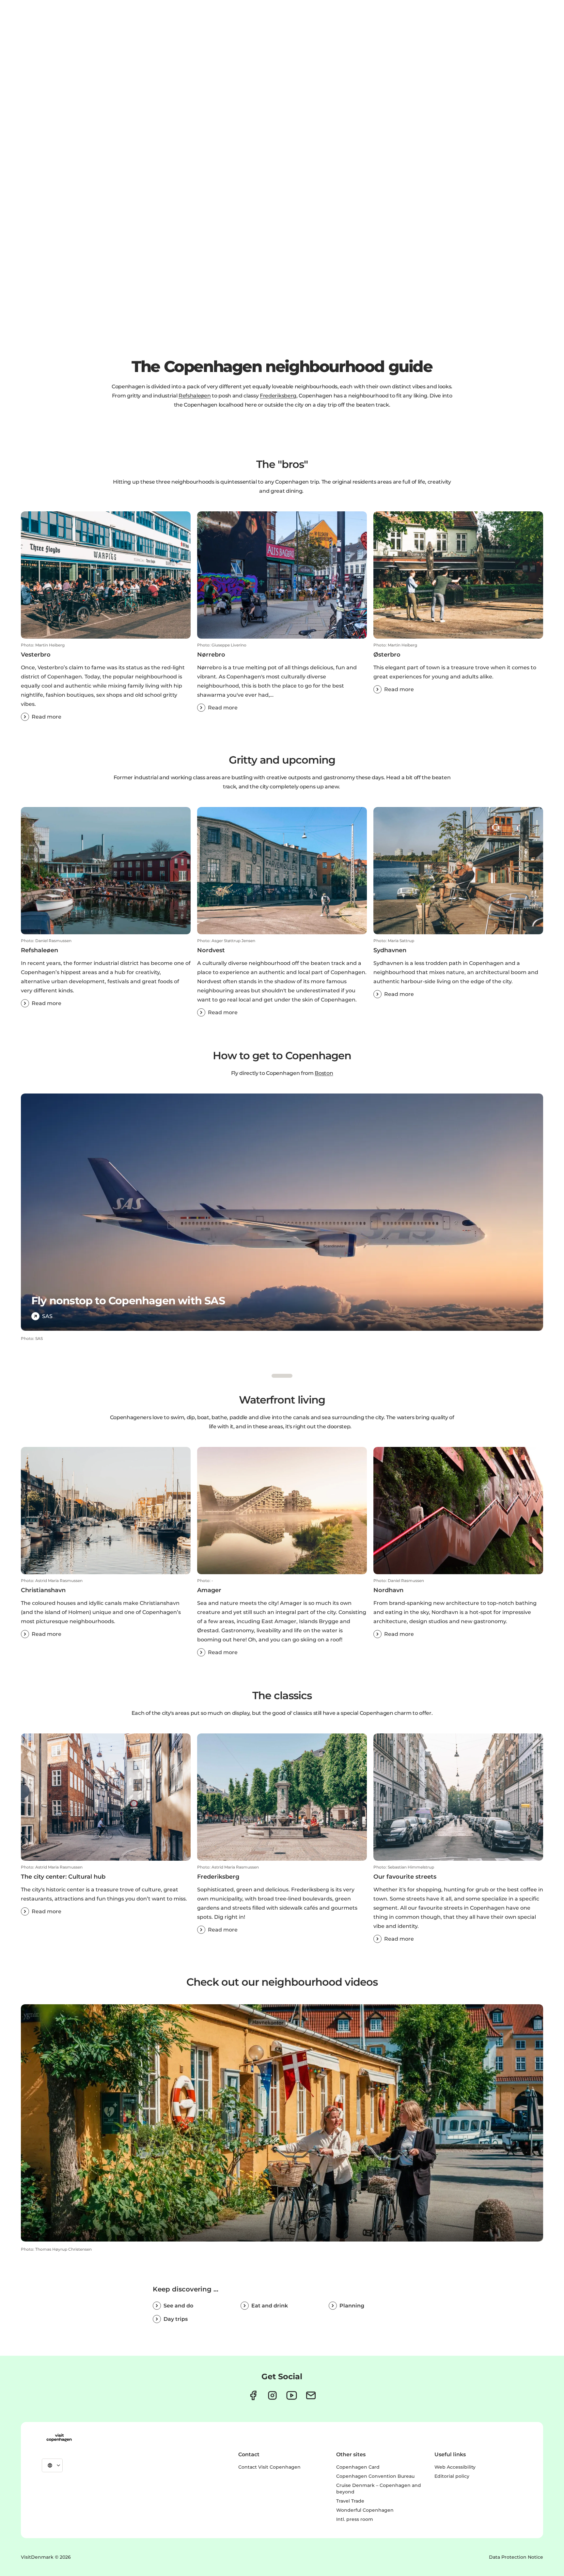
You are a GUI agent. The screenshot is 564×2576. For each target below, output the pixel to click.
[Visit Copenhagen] (59, 2438)
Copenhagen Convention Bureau (375, 2476)
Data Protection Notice (516, 2557)
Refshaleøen (195, 396)
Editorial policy (452, 2476)
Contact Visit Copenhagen (269, 2467)
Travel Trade (350, 2501)
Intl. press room (355, 2519)
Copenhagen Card (358, 2467)
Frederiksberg (278, 396)
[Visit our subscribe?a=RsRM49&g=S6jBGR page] (311, 2395)
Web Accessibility (455, 2467)
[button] (106, 682)
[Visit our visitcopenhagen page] (253, 2395)
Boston (324, 1073)
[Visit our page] (272, 2395)
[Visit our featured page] (292, 2395)
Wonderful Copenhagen (365, 2510)
